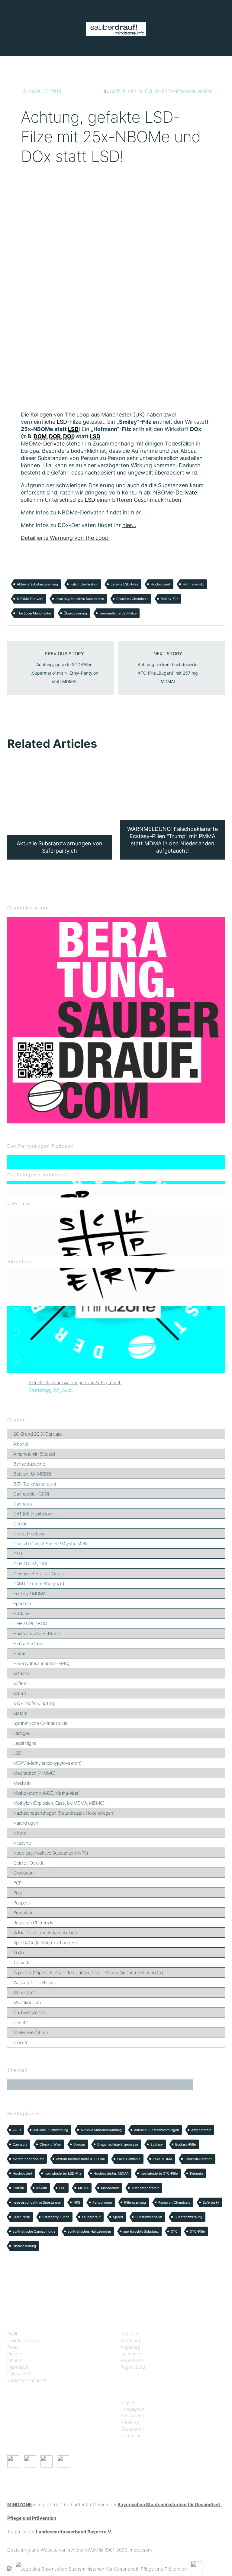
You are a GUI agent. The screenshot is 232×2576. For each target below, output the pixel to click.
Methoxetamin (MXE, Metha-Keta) (46, 1793)
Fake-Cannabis (129, 2159)
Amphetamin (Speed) (34, 1454)
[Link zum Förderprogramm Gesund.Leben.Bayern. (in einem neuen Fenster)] (10, 2568)
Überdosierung (75, 613)
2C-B (17, 2130)
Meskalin (22, 1783)
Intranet (15, 2360)
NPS (77, 2202)
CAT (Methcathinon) (33, 1514)
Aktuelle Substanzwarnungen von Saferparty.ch (75, 1383)
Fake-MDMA (163, 2159)
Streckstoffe (25, 1993)
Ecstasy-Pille (185, 2144)
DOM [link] (40, 436)
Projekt (127, 2402)
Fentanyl (22, 1614)
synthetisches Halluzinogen (89, 2231)
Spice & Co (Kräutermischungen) (45, 1943)
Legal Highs (25, 1743)
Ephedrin (22, 1604)
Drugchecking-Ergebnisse (118, 2144)
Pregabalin (23, 1913)
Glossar (21, 2042)
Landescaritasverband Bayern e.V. (74, 2532)
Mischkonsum (27, 2002)
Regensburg (133, 2367)
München (130, 2334)
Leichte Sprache (23, 2340)
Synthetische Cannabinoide (40, 1723)
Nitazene (22, 1843)
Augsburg (130, 2347)
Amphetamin (201, 2130)
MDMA (83, 2188)
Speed (118, 2217)
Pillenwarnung (135, 2202)
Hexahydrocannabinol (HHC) (41, 1663)
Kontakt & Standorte (27, 2380)
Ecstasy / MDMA (29, 1594)
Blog (146, 91)
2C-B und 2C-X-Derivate (37, 1434)
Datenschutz (20, 2374)
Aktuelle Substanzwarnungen (156, 2130)
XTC (174, 2231)
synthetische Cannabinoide (34, 2231)
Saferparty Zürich (56, 2217)
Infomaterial (132, 2436)
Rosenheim (132, 2360)
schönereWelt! (83, 2550)
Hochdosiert (161, 584)
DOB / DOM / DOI (30, 1564)
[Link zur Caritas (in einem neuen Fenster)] (197, 2568)
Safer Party (21, 2217)
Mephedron (110, 2188)
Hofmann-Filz (193, 584)
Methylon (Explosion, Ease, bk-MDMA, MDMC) (59, 1803)
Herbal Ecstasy (28, 1643)
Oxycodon (23, 1873)
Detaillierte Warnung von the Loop (65, 538)
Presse (14, 2354)
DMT (18, 1554)
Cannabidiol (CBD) (31, 1494)
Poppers (22, 1903)
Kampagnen (132, 2409)
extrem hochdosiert (28, 2159)
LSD (17, 1753)
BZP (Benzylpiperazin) (35, 1484)
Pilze (18, 1893)
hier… (138, 512)
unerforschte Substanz (141, 2231)
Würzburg (130, 2340)
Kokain (20, 1693)
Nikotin (20, 1833)
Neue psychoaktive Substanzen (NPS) (51, 1853)
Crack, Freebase (29, 1534)
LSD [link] (62, 422)
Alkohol (21, 1444)
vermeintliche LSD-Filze (118, 613)
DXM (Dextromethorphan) (39, 1584)
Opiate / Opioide (29, 1863)
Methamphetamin (145, 2188)
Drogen (79, 2144)
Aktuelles (123, 91)
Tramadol (22, 1963)
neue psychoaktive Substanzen (80, 599)
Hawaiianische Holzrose (37, 1633)
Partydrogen (102, 2202)
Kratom (20, 1713)
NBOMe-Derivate (30, 599)
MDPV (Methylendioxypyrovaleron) (47, 1763)
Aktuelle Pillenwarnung (51, 2130)
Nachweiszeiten (29, 2012)
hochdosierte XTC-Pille (159, 2173)
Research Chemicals (132, 599)
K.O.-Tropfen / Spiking (34, 1703)
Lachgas (22, 1733)
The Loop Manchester (34, 613)
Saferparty (211, 2202)
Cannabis (23, 1504)
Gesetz (20, 2022)
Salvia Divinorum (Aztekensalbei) (45, 1933)
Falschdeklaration (84, 584)
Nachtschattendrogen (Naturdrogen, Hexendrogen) (64, 1813)
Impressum (18, 2367)
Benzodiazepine (29, 1464)
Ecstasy (157, 2144)
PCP (18, 1883)
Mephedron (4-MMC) (34, 1773)
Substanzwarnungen (183, 91)
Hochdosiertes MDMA (111, 2173)
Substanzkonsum (149, 2217)
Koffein (20, 1683)
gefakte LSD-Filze (124, 584)
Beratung (130, 2422)
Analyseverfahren (31, 2032)
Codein (20, 1524)
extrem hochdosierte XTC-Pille (81, 2159)
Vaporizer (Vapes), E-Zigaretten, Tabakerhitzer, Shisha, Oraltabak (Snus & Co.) (88, 1973)
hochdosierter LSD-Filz (63, 2173)
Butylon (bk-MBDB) (32, 1474)
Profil (12, 2334)
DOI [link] (68, 436)
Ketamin (21, 1673)
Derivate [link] (54, 444)
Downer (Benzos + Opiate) (39, 1574)
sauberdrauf (91, 2217)
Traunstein (131, 2354)
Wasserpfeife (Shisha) (35, 1983)
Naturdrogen (26, 1823)
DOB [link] (55, 436)
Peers (13, 2347)
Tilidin (19, 1953)
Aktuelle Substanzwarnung (37, 584)
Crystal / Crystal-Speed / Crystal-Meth (50, 1544)
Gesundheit (132, 2429)
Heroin (20, 1653)
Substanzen (132, 2416)
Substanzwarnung (188, 2217)
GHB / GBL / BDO (30, 1623)
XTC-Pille (197, 2231)
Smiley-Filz (169, 599)
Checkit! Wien (50, 2144)
